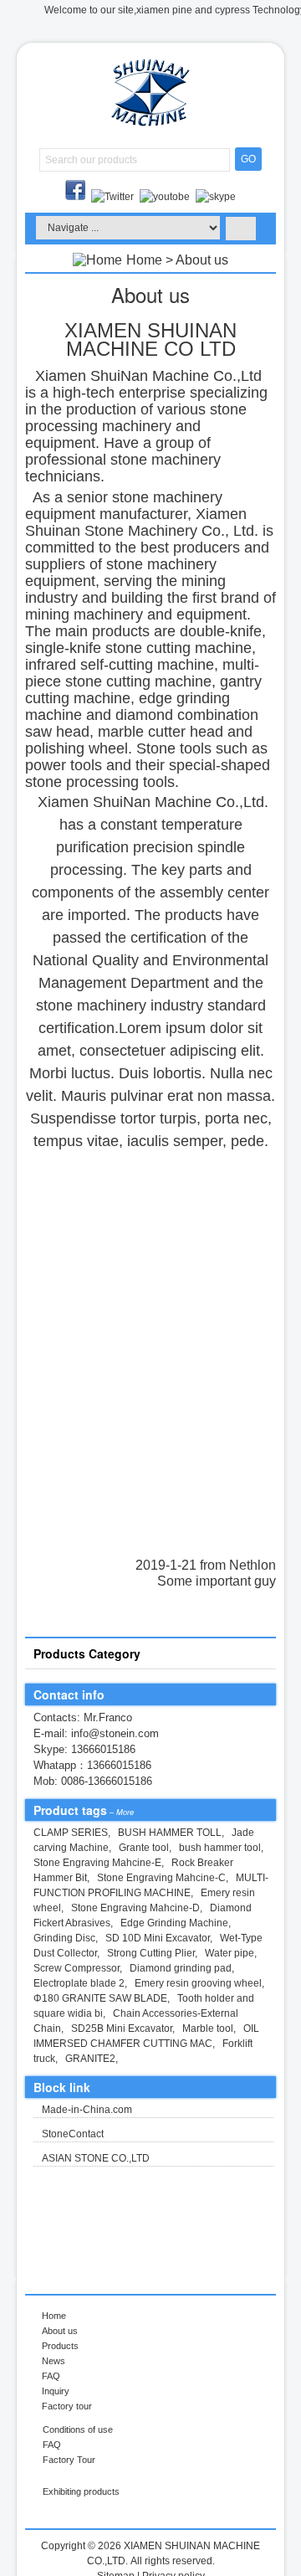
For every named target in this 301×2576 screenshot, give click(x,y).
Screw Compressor (77, 1968)
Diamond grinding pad (181, 1968)
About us (60, 2331)
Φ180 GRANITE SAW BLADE (100, 1998)
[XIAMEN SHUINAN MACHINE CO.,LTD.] (150, 126)
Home (144, 260)
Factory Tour (69, 2460)
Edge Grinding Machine (174, 1923)
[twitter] (114, 197)
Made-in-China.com (87, 2110)
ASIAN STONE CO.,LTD (96, 2158)
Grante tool (144, 1848)
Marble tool (208, 2028)
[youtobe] (166, 197)
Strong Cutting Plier (151, 1953)
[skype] (216, 197)
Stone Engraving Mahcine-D (135, 1908)
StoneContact (73, 2134)
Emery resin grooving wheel (198, 1983)
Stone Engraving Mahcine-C (161, 1878)
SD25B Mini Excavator (122, 2028)
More (125, 1812)
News (54, 2361)
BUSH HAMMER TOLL (170, 1833)
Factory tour (67, 2406)
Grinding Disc (64, 1938)
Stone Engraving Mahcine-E (97, 1863)
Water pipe (230, 1953)
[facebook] (77, 197)
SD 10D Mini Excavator (158, 1938)
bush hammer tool (220, 1848)
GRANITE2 (90, 2059)
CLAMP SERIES (71, 1833)
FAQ (51, 2376)
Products (60, 2346)
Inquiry (56, 2391)
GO (248, 159)
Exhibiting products (81, 2491)
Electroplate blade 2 (79, 1983)
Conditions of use (78, 2429)
